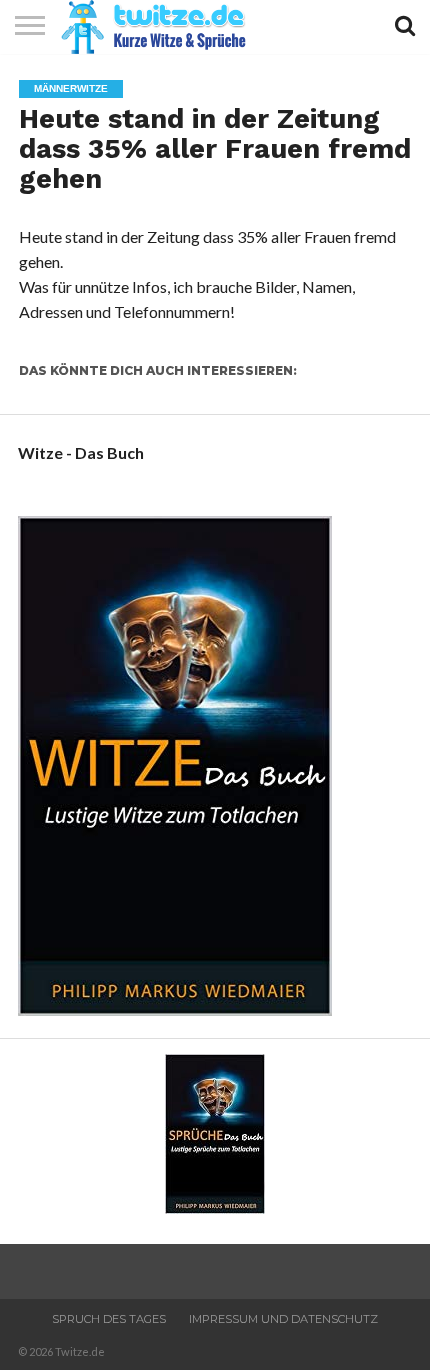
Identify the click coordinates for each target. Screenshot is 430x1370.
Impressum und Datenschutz (283, 1319)
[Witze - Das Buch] (175, 1009)
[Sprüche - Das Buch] (215, 1207)
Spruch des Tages (109, 1319)
